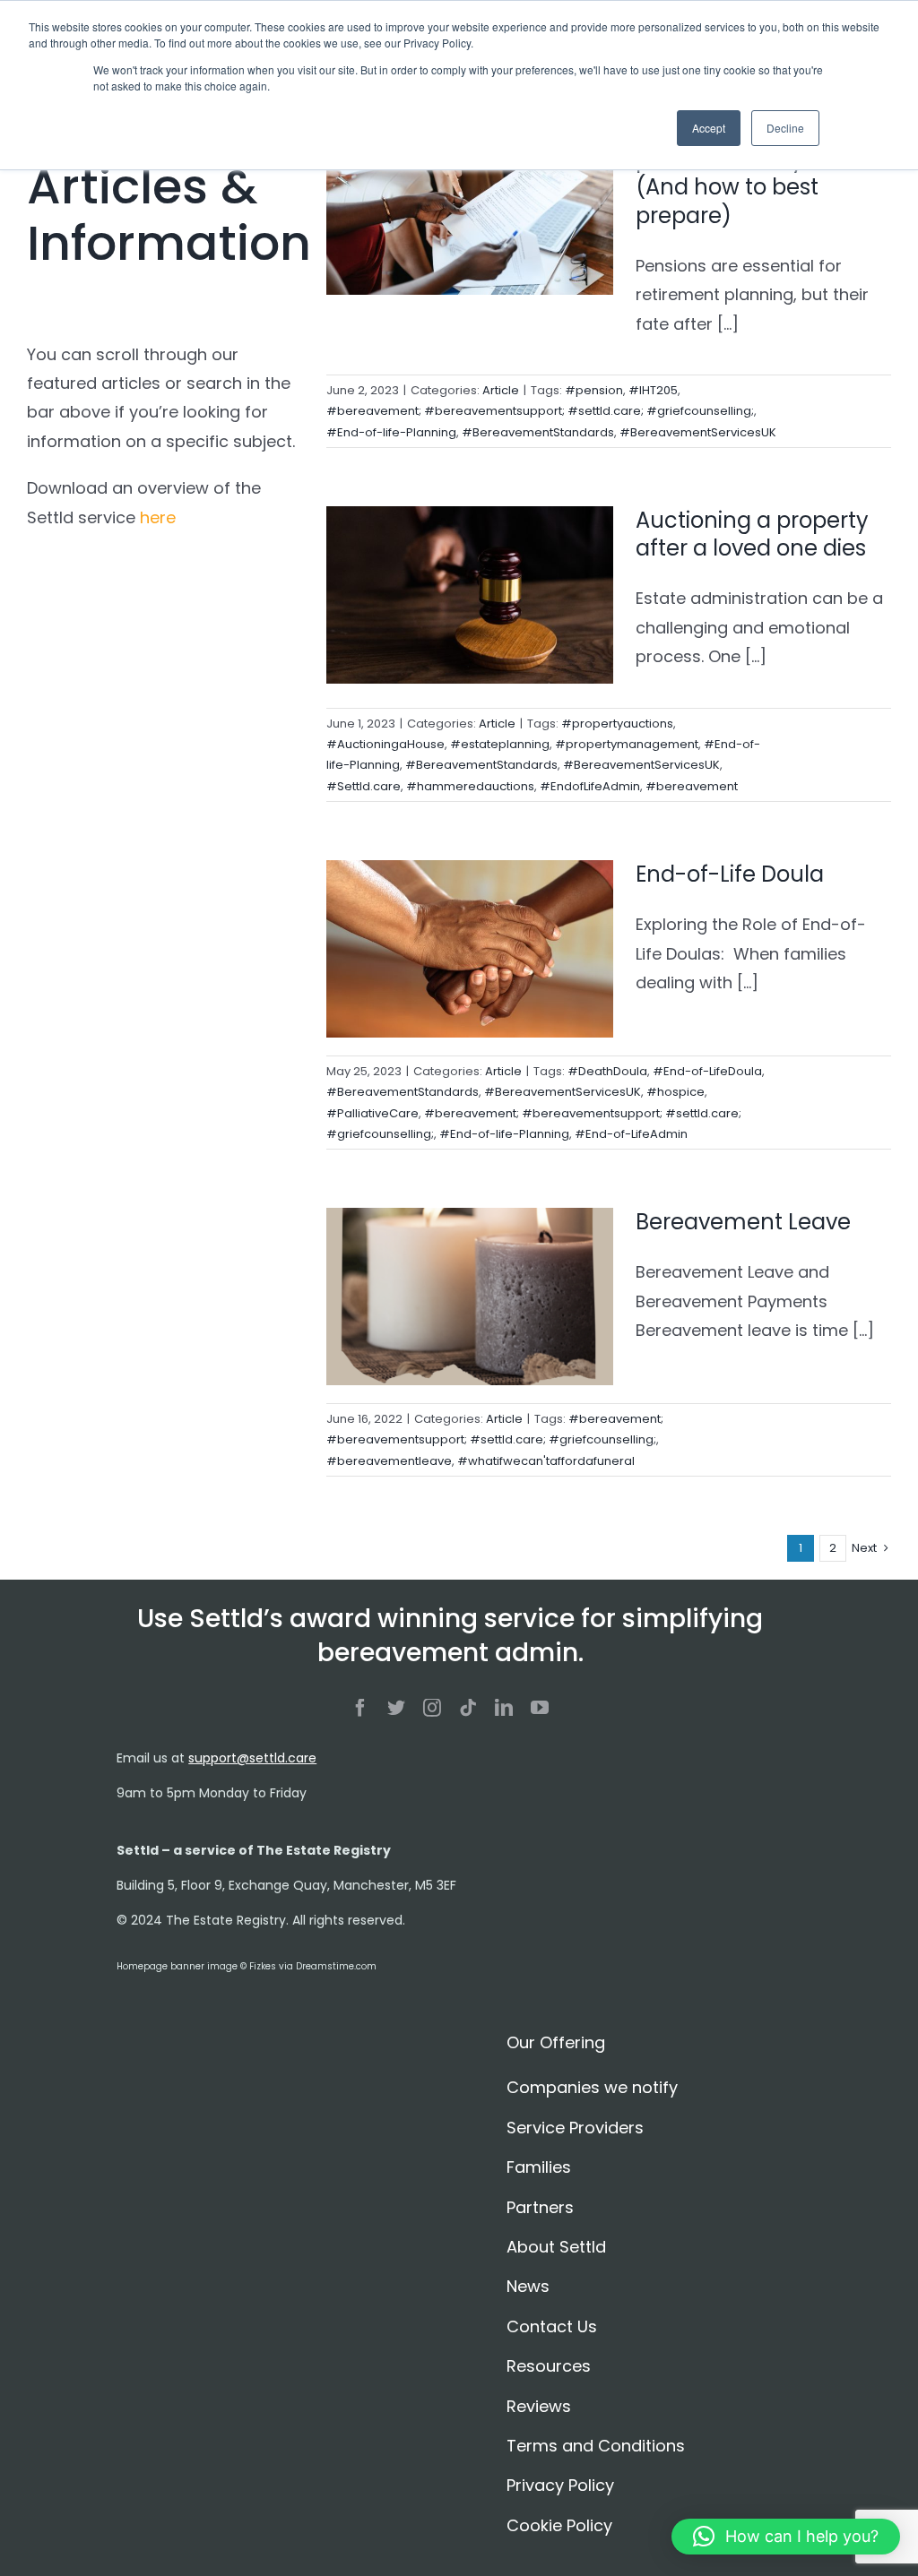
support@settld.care (252, 1758)
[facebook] (360, 1708)
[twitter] (396, 1708)
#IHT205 (653, 390)
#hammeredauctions (470, 786)
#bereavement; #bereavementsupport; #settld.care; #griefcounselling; (540, 411)
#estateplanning (500, 744)
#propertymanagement (627, 744)
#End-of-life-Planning (391, 432)
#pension (594, 390)
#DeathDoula (607, 1071)
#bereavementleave (389, 1461)
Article (501, 390)
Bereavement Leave (743, 1222)
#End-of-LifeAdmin (631, 1134)
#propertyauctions (617, 724)
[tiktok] (468, 1708)
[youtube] (540, 1708)
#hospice (676, 1092)
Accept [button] (709, 128)
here (158, 517)
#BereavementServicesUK (698, 432)
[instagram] (432, 1708)
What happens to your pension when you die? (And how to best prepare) (758, 173)
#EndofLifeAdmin (590, 786)
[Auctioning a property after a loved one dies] (470, 595)
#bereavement (692, 786)
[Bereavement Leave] (470, 1297)
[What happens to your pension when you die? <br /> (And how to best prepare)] (470, 206)
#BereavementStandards (538, 432)
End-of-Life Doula (730, 874)
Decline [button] (785, 128)
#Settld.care (364, 786)
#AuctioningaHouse (385, 744)
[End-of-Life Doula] (470, 949)
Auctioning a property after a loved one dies (753, 534)
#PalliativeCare (372, 1113)
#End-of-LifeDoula (707, 1071)
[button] (786, 2537)
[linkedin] (504, 1708)
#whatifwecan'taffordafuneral (546, 1461)
